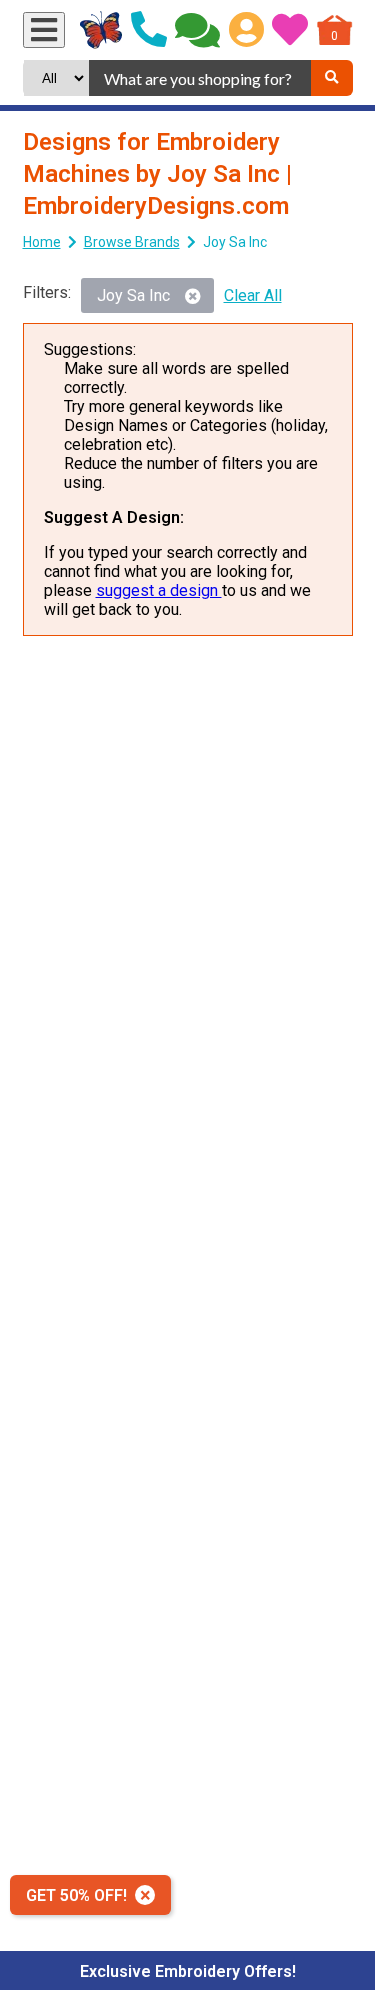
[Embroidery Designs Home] (101, 30)
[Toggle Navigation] (44, 30)
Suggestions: (90, 349)
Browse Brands (132, 242)
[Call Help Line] (149, 30)
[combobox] (199, 78)
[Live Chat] (197, 30)
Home (42, 242)
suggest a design (159, 590)
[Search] (332, 78)
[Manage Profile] (246, 30)
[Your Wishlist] (290, 30)
